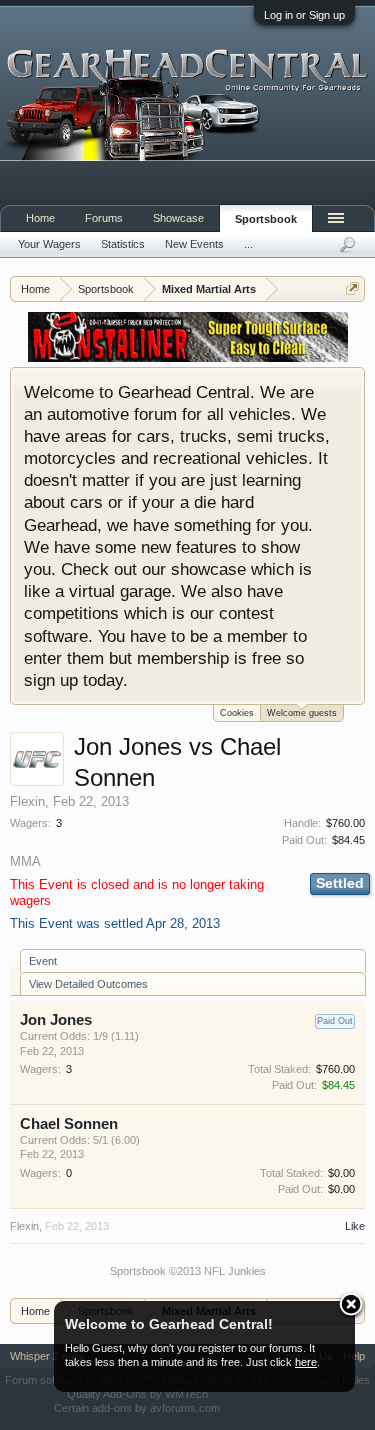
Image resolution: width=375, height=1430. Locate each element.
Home (40, 218)
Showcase (178, 218)
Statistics (123, 244)
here (306, 1362)
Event (43, 961)
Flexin (27, 801)
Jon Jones (56, 1020)
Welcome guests (302, 713)
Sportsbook (266, 219)
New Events (194, 244)
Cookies (237, 713)
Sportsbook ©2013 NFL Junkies (188, 1271)
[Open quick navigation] (352, 288)
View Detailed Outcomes (88, 984)
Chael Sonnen (69, 1124)
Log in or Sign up (304, 15)
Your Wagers (49, 244)
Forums (104, 218)
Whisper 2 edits (47, 1356)
